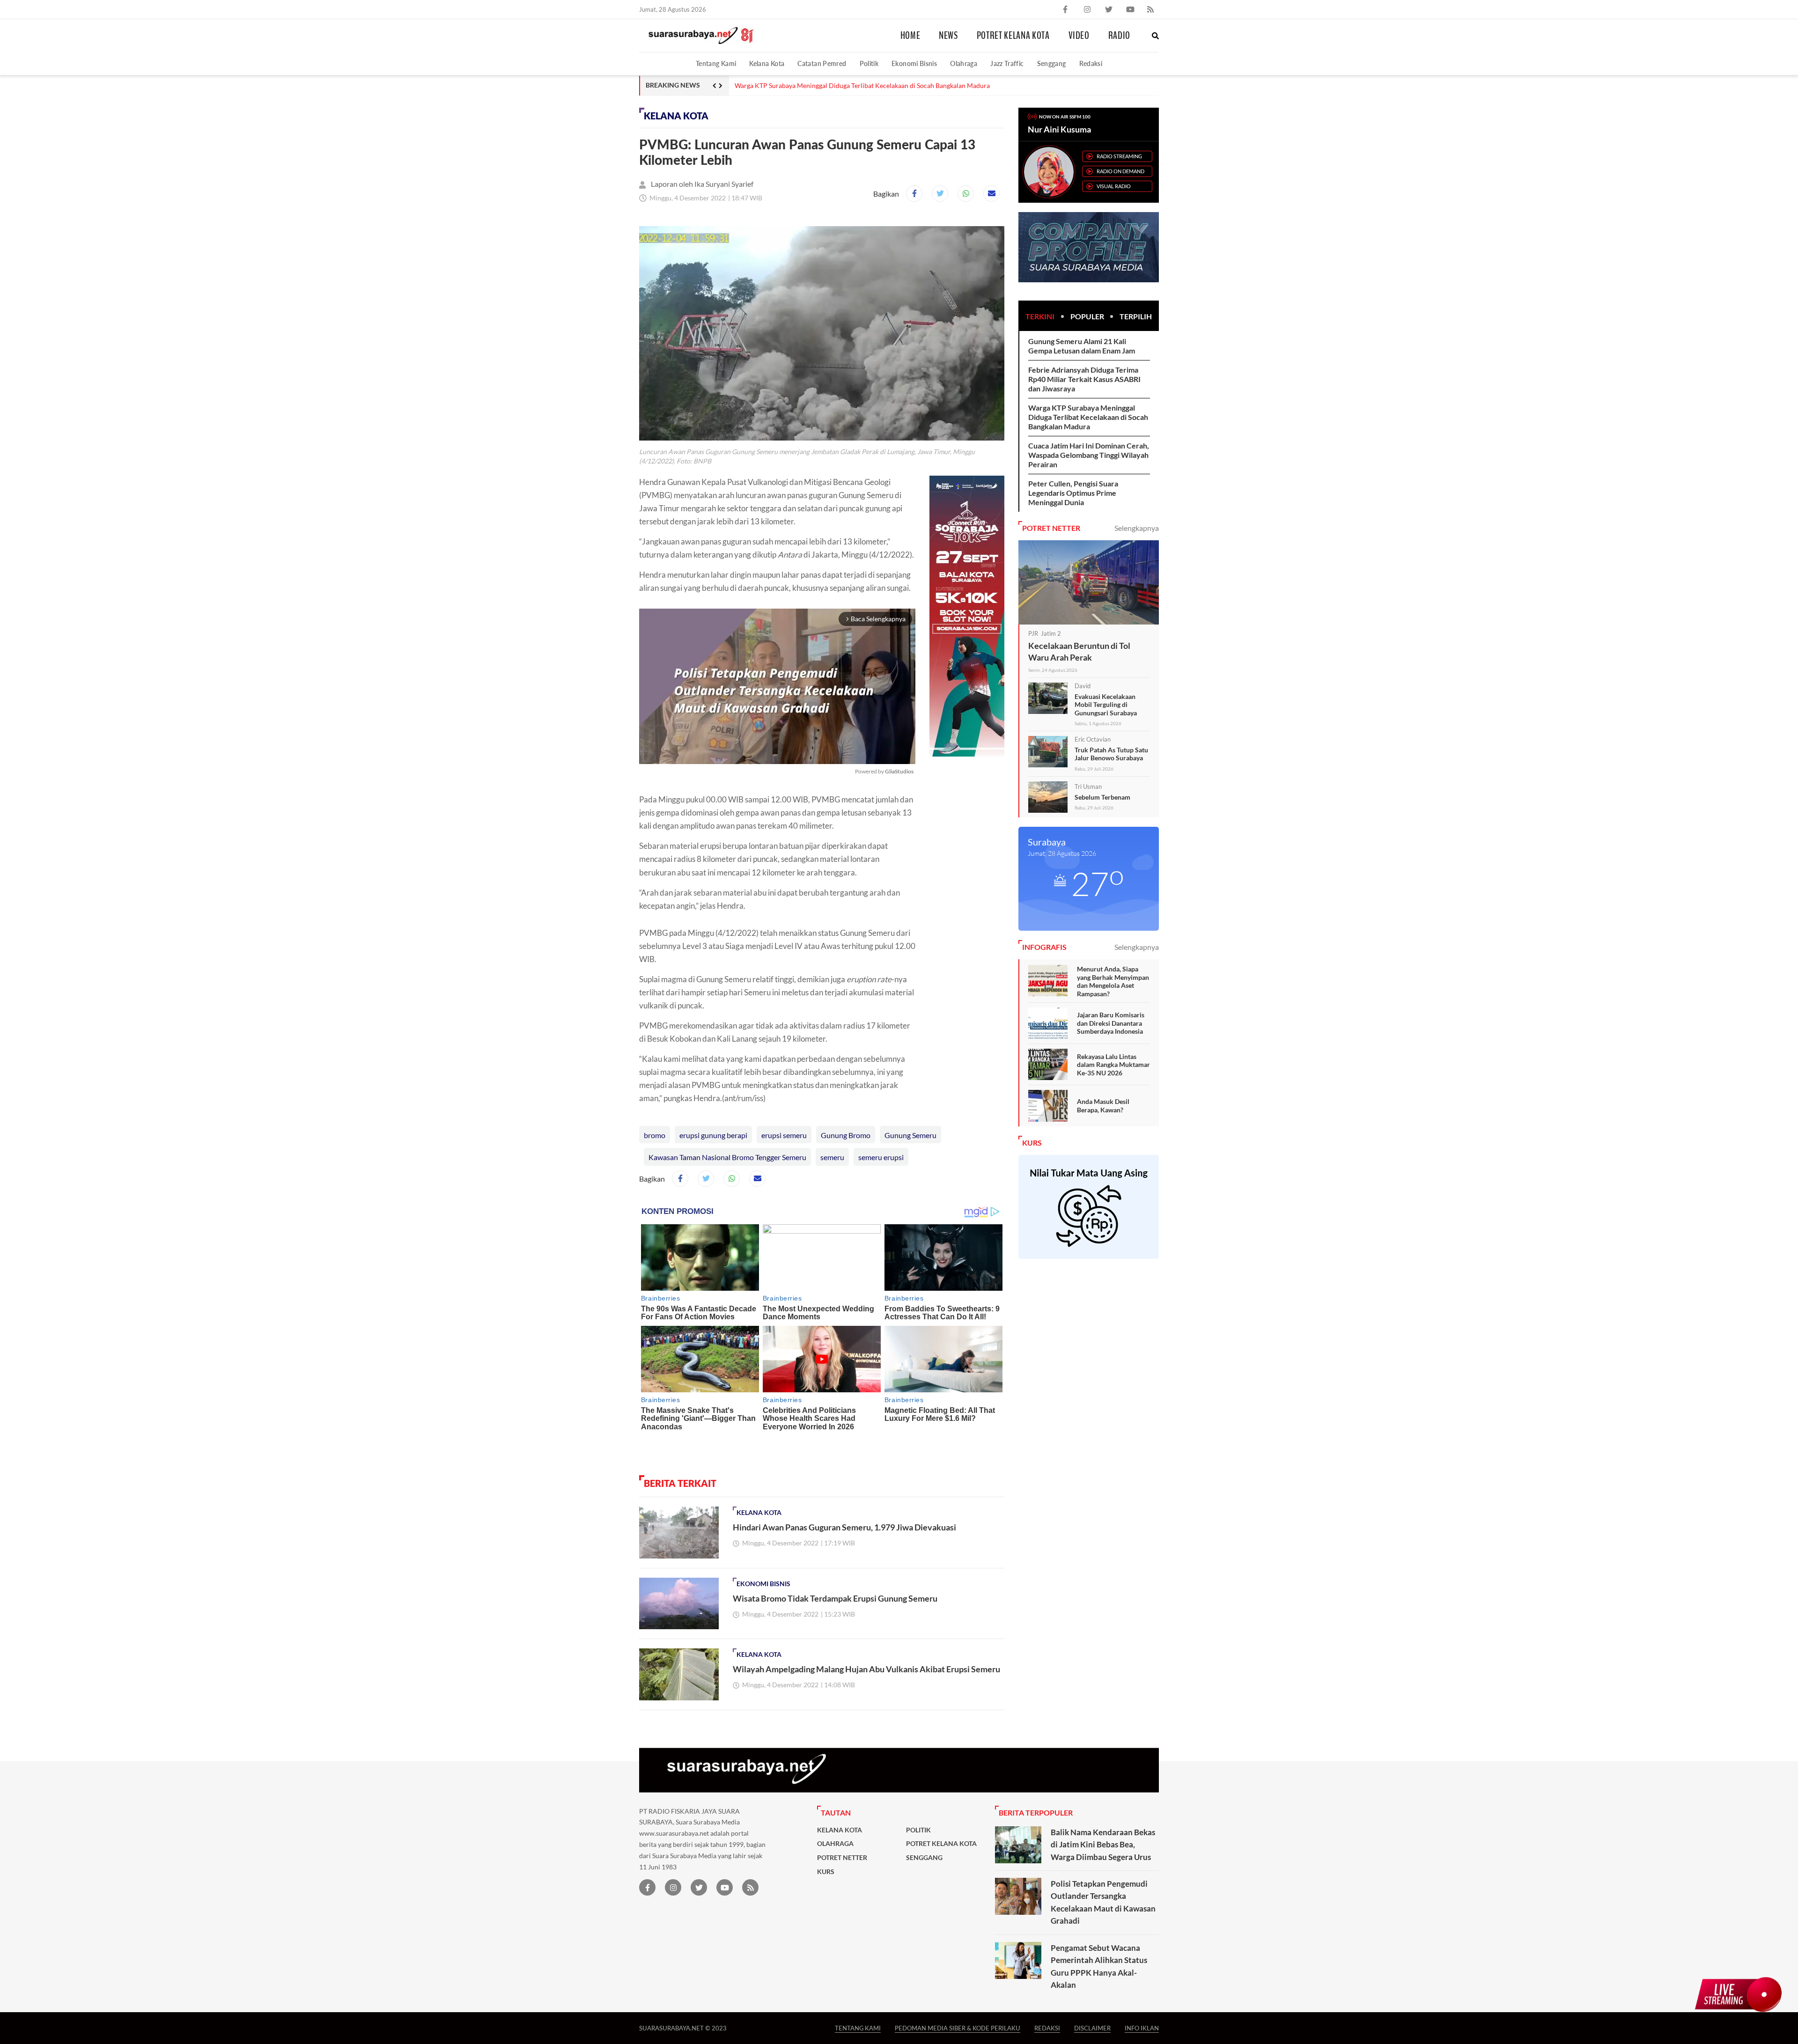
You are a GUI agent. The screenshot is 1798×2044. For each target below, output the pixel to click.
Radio (1119, 36)
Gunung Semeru (910, 1135)
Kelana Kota (767, 63)
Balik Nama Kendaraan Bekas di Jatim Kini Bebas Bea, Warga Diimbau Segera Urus (1103, 1845)
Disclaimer (1092, 2028)
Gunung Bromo (846, 1135)
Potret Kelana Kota (1013, 36)
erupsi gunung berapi (713, 1135)
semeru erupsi (881, 1157)
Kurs (826, 1872)
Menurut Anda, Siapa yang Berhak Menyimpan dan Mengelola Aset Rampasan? (1113, 981)
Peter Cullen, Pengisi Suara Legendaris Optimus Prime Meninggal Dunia (1073, 493)
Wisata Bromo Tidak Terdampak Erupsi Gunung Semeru (835, 1598)
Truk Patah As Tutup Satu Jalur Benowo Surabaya (1111, 754)
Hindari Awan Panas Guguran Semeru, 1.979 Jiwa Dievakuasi (844, 1527)
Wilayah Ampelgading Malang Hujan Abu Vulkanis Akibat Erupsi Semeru (866, 1669)
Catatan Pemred (822, 63)
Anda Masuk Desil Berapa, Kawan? (1103, 1106)
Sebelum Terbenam (1102, 797)
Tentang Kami (716, 63)
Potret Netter (842, 1858)
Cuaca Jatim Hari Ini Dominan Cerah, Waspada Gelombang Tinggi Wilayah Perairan (855, 86)
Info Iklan (1142, 2028)
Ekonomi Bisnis (914, 63)
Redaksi (1091, 63)
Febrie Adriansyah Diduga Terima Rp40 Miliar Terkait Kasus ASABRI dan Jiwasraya (1084, 379)
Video (1079, 36)
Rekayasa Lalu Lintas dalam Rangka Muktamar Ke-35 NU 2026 (1113, 1065)
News (948, 36)
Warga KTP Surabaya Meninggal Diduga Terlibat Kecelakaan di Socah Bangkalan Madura (1088, 417)
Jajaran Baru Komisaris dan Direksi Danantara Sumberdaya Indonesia (1111, 1023)
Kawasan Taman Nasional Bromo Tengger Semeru (727, 1157)
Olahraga (964, 63)
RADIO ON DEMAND (1120, 171)
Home (910, 36)
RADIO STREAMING (1119, 156)
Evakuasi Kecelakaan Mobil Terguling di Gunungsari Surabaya (1106, 705)
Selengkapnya (1137, 528)
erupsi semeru (784, 1135)
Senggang (1052, 63)
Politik (869, 63)
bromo (655, 1135)
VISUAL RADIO (1114, 186)
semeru (832, 1157)
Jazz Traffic (1007, 63)
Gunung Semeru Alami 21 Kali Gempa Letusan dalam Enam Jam (1082, 346)
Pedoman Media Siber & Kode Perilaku (958, 2028)
